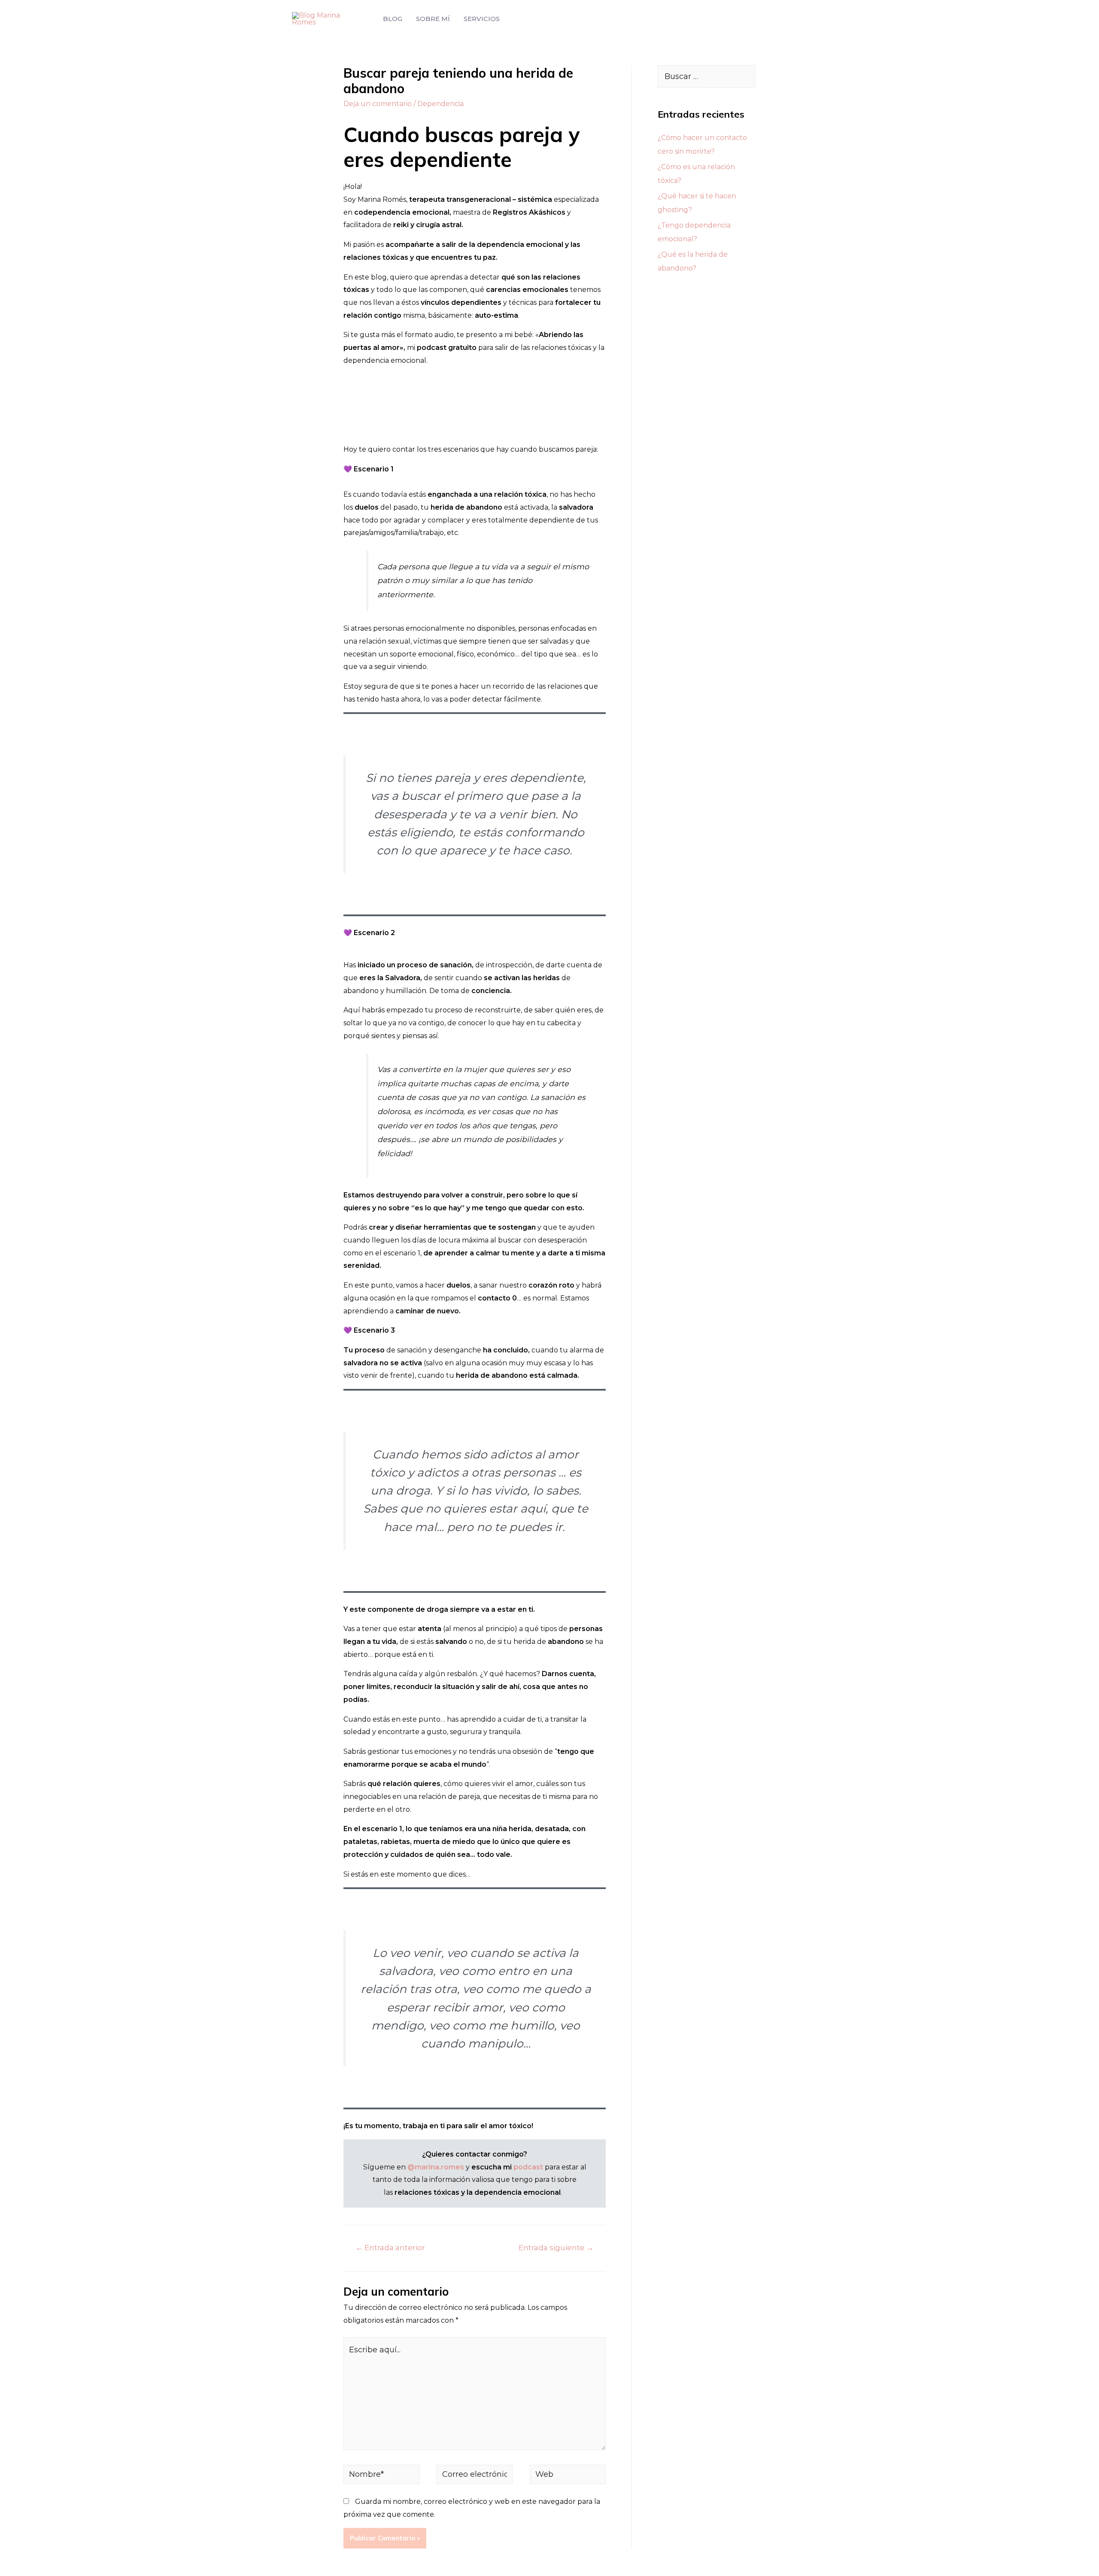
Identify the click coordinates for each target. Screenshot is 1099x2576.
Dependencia (440, 104)
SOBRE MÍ (433, 19)
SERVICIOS (482, 19)
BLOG (393, 19)
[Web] (568, 2476)
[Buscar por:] (706, 77)
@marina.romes (436, 2167)
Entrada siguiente (556, 2247)
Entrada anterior (390, 2247)
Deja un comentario (378, 104)
